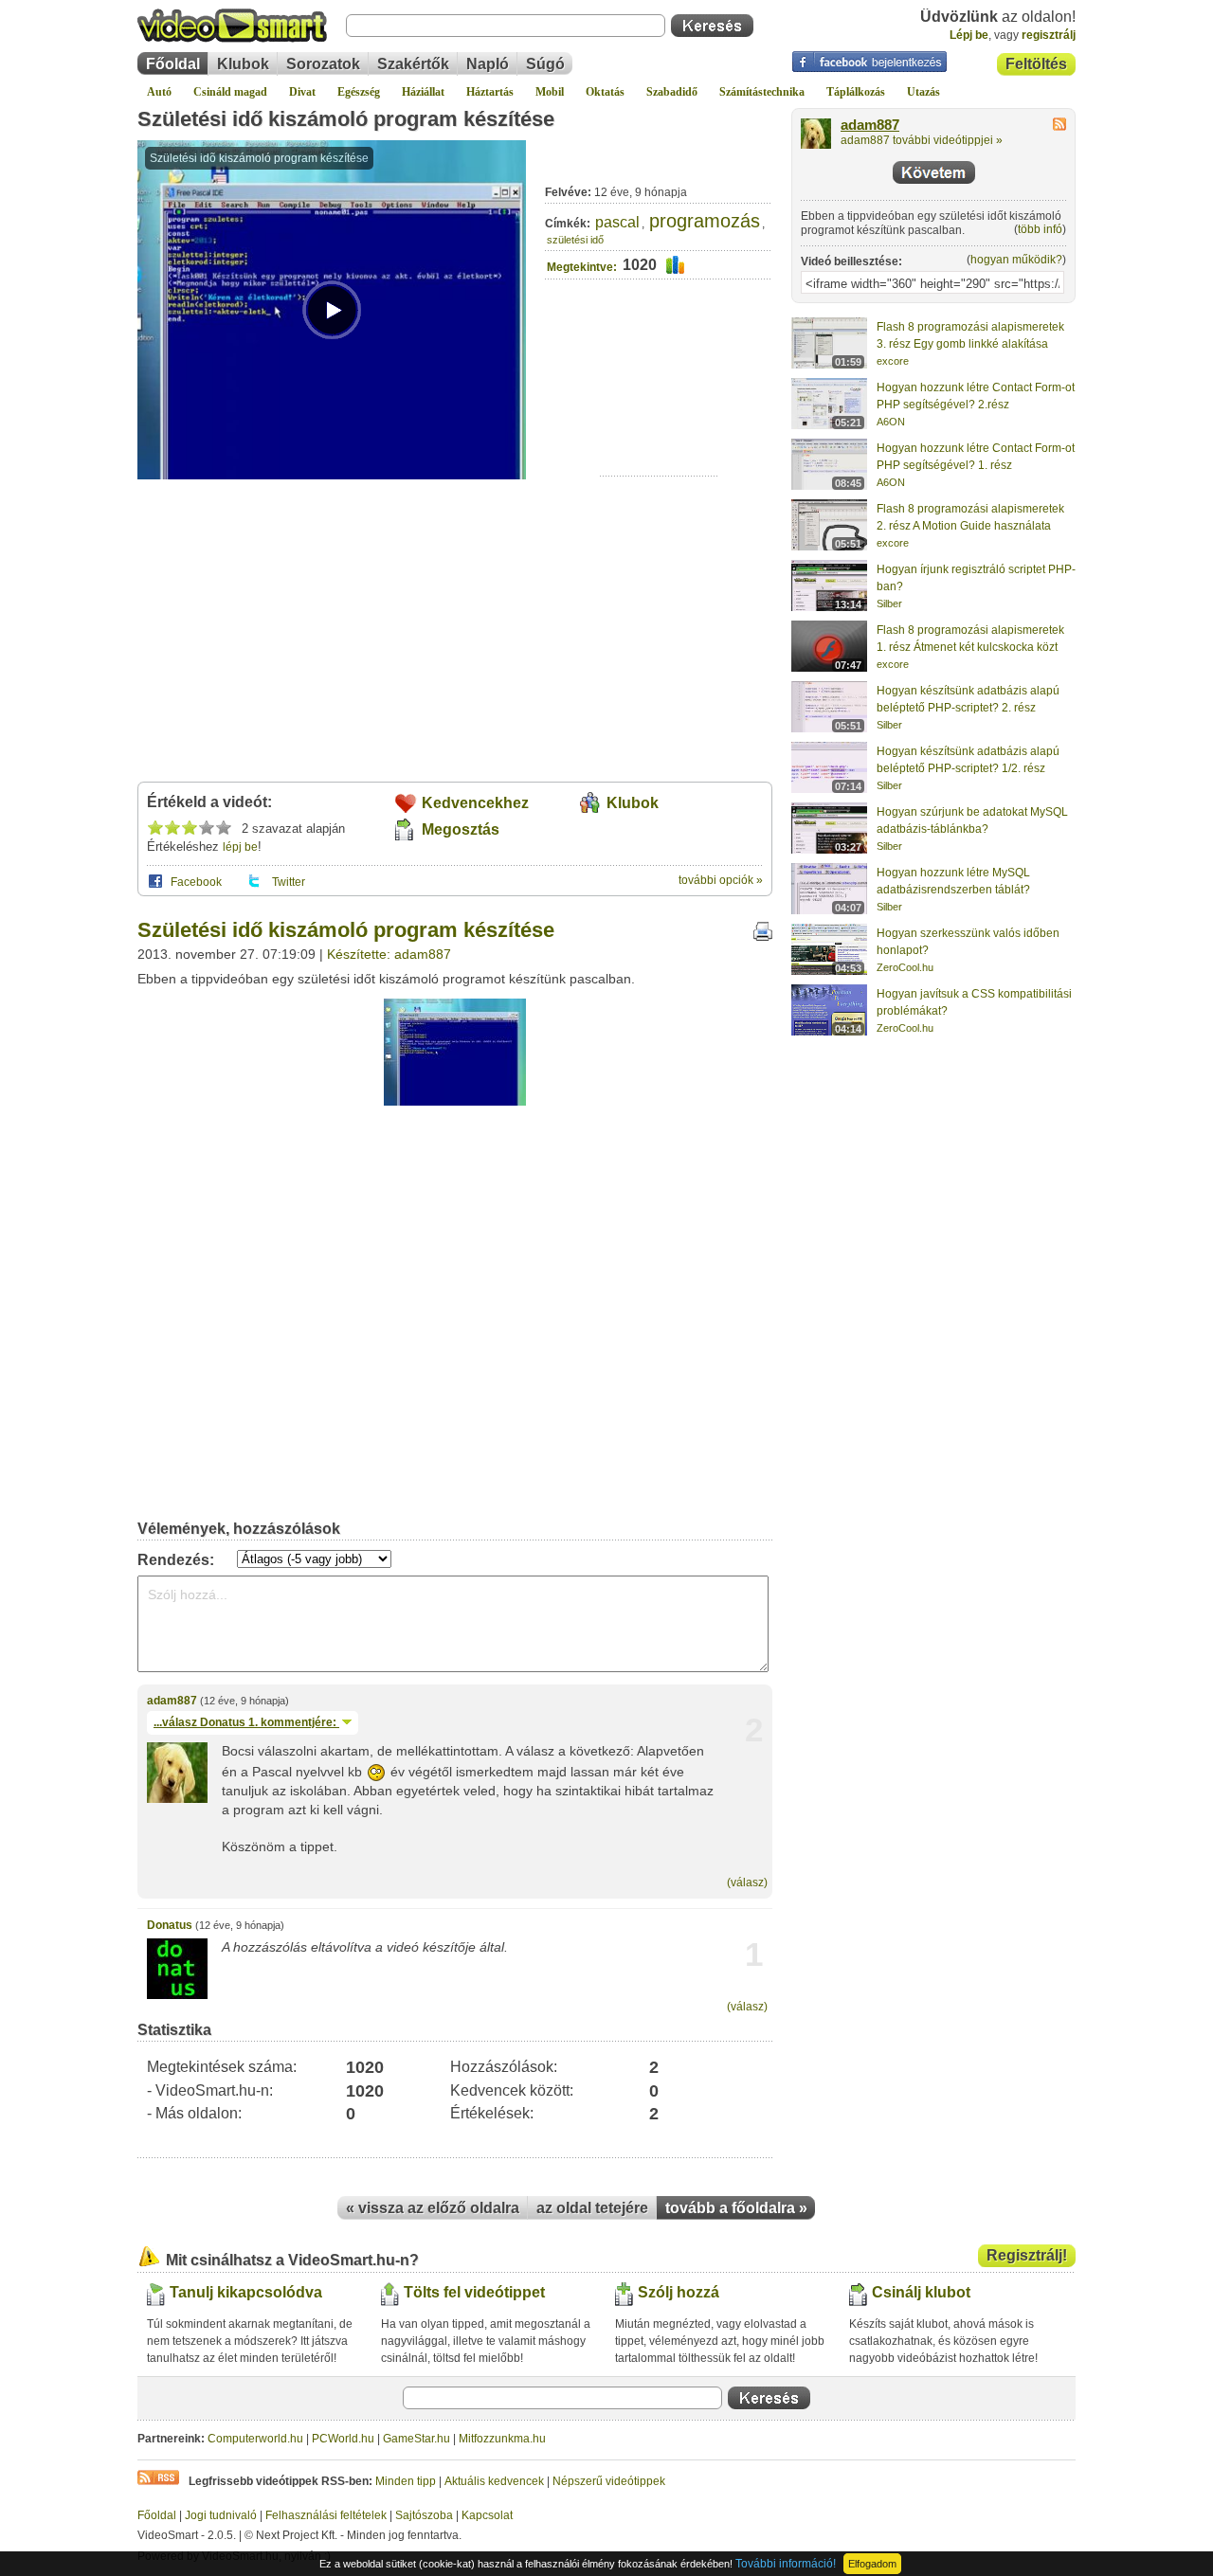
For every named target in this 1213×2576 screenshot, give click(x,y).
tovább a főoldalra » (736, 2208)
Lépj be (969, 35)
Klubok (243, 64)
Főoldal (173, 64)
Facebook (196, 882)
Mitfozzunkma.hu (502, 2439)
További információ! (786, 2564)
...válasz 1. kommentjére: (246, 1722)
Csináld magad (230, 92)
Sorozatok (323, 64)
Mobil (550, 92)
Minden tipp (406, 2481)
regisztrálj (1049, 35)
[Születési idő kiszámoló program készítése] (455, 1102)
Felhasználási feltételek (326, 2515)
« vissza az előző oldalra (433, 2208)
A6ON (891, 422)
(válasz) (747, 1882)
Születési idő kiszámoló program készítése (346, 119)
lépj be (240, 847)
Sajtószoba (424, 2515)
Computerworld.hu (255, 2439)
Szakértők (413, 64)
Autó (159, 92)
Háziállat (423, 92)
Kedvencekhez (475, 803)
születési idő (575, 240)
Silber (889, 603)
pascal (617, 222)
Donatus (170, 1925)
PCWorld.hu (343, 2439)
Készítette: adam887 (389, 954)
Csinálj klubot (921, 2292)
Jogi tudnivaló (221, 2515)
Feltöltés (1036, 64)
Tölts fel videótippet (474, 2292)
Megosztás (461, 829)
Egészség (359, 92)
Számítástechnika (762, 92)
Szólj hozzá (679, 2292)
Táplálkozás (856, 92)
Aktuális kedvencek (494, 2481)
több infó (1040, 229)
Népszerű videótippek (609, 2481)
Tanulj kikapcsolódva (246, 2292)
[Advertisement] (659, 417)
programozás (705, 221)
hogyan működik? (1016, 260)
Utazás (923, 92)
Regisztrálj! (1027, 2255)
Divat (302, 92)
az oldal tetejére (592, 2208)
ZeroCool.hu (905, 967)
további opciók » (721, 880)
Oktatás (605, 92)
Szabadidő (672, 92)
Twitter (289, 882)
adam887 (172, 1701)
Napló (488, 64)
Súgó (545, 64)
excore (893, 361)
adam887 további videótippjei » (922, 140)
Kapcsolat (487, 2515)
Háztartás (490, 92)
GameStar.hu (416, 2439)
